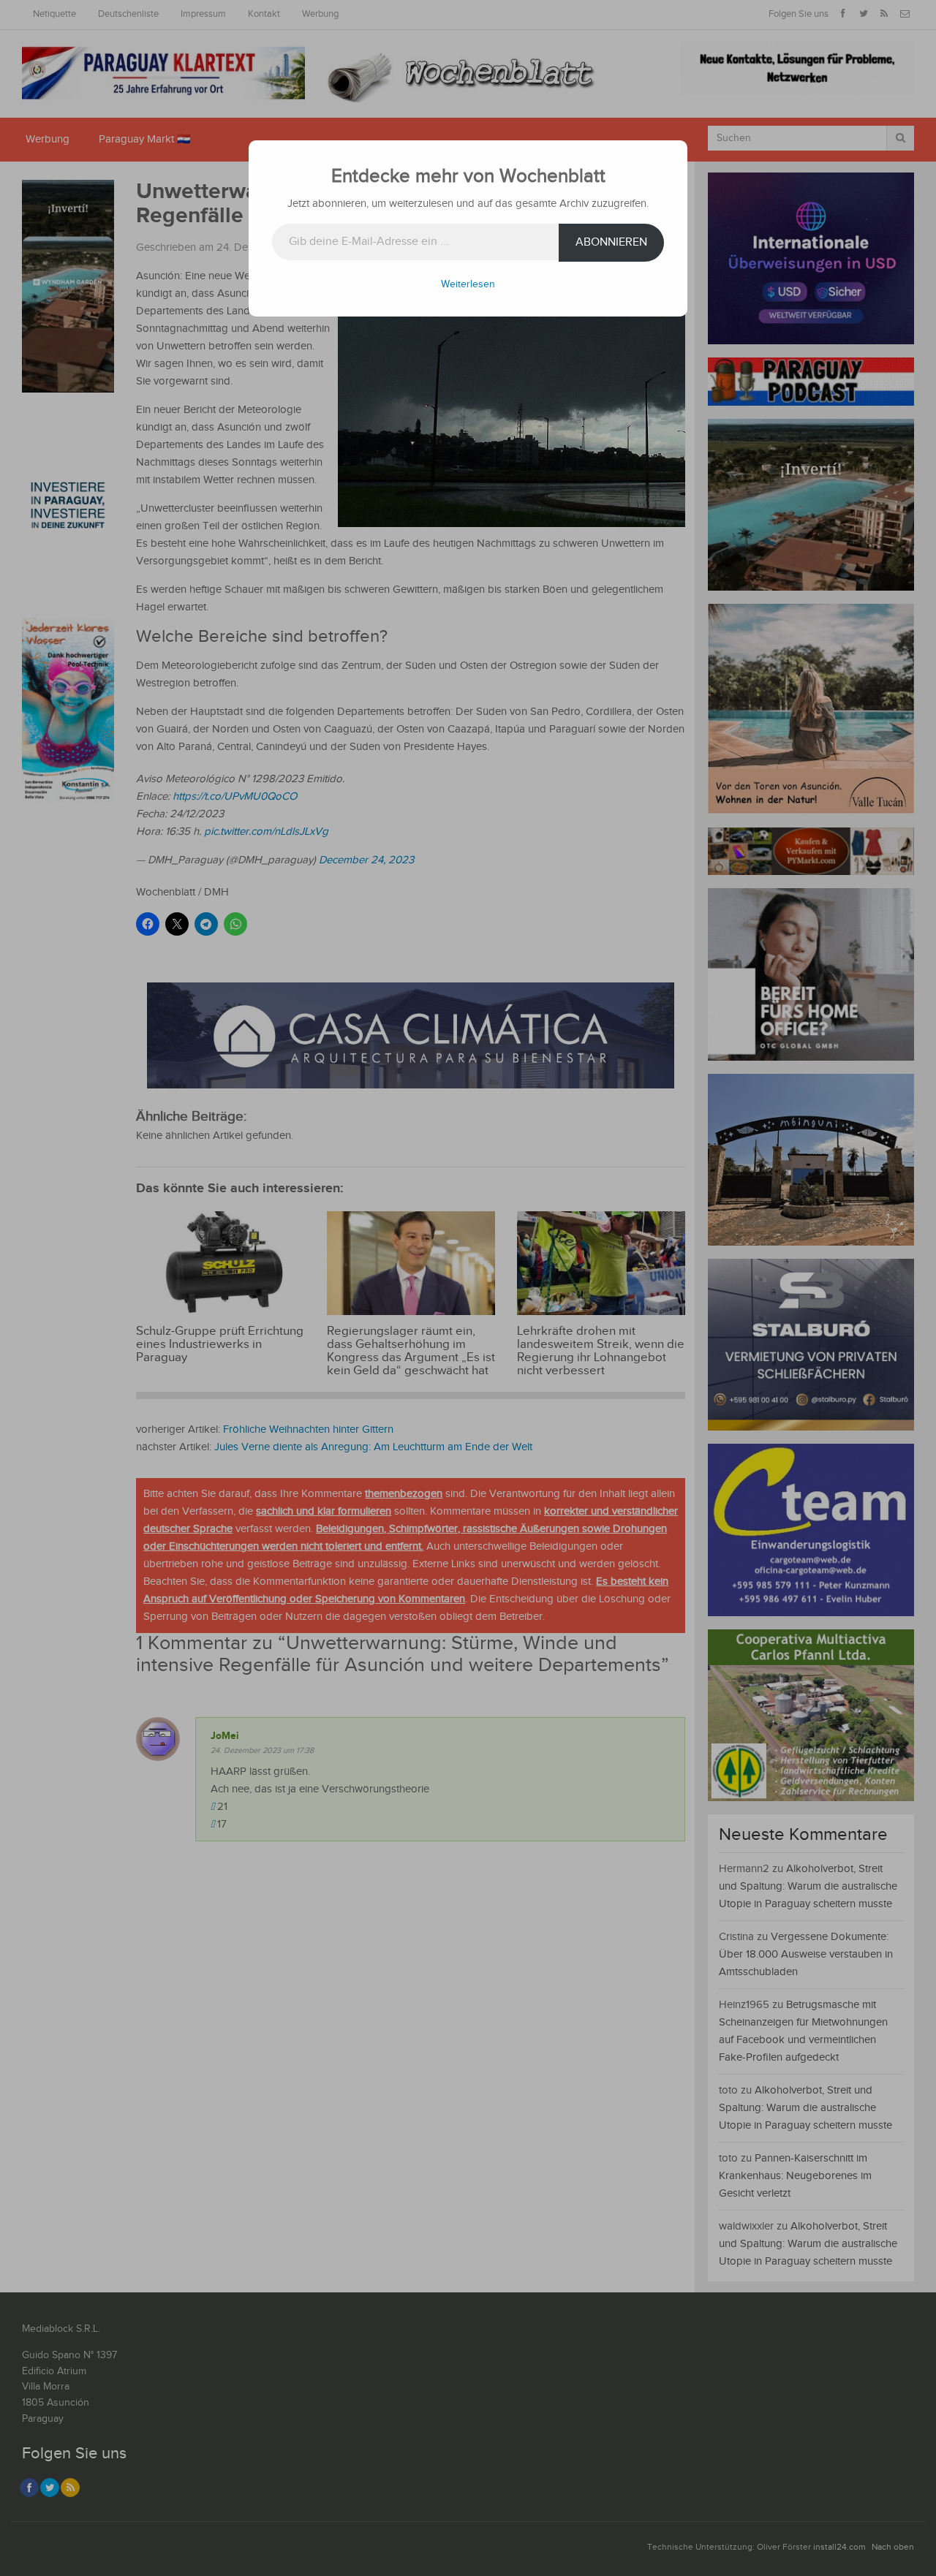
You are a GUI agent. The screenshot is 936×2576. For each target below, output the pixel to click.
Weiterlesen (468, 284)
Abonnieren (611, 242)
